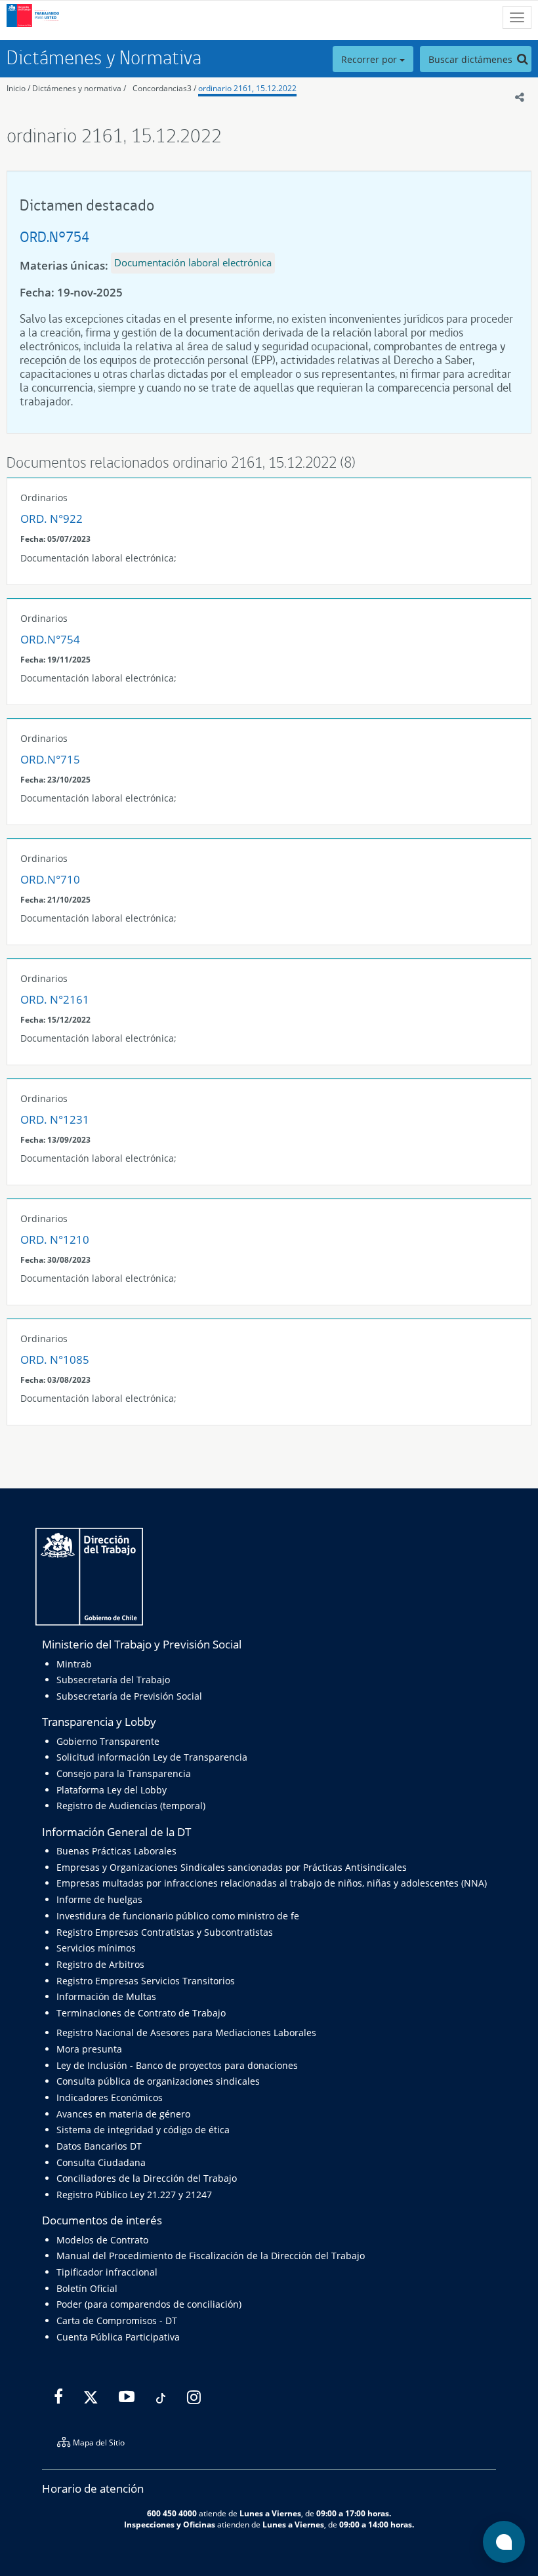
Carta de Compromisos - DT (117, 2320)
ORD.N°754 (54, 236)
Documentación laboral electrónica (193, 262)
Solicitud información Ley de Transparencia (152, 1757)
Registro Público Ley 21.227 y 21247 (134, 2195)
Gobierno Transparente (108, 1741)
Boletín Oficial (87, 2288)
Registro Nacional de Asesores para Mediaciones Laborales (186, 2033)
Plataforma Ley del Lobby (112, 1790)
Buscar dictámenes (472, 59)
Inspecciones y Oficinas (170, 2524)
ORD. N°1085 (55, 1360)
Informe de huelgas (99, 1899)
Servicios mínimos (96, 1948)
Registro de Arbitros (100, 1964)
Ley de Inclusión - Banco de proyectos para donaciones (177, 2065)
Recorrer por (370, 59)
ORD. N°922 (52, 519)
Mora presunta (89, 2049)
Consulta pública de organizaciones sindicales (158, 2081)
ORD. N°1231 (55, 1119)
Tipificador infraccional (107, 2272)
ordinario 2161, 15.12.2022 (247, 88)
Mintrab (74, 1664)
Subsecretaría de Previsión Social (129, 1696)
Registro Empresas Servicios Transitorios (146, 1981)
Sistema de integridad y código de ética (143, 2130)
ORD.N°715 (50, 759)
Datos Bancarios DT (99, 2146)
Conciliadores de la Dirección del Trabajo (147, 2178)
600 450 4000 (172, 2513)
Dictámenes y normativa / (79, 88)
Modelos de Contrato (102, 2240)
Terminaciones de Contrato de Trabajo (141, 2013)
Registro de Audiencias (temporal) (131, 1806)
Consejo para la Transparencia (124, 1773)
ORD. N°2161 (55, 999)
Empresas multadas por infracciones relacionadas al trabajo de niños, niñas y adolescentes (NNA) (272, 1883)
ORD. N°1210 (55, 1239)
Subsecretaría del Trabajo (113, 1680)
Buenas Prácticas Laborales (116, 1851)
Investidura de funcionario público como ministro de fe (178, 1916)
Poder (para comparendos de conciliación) (149, 2304)
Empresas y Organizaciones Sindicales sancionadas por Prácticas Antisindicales (232, 1867)
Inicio (16, 88)
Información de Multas (106, 1996)
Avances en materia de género (123, 2114)
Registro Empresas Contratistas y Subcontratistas (165, 1932)
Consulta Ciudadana (101, 2162)
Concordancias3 (162, 88)
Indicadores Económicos (110, 2097)
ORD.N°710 (50, 879)
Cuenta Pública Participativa (118, 2337)
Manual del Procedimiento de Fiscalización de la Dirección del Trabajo (211, 2256)
